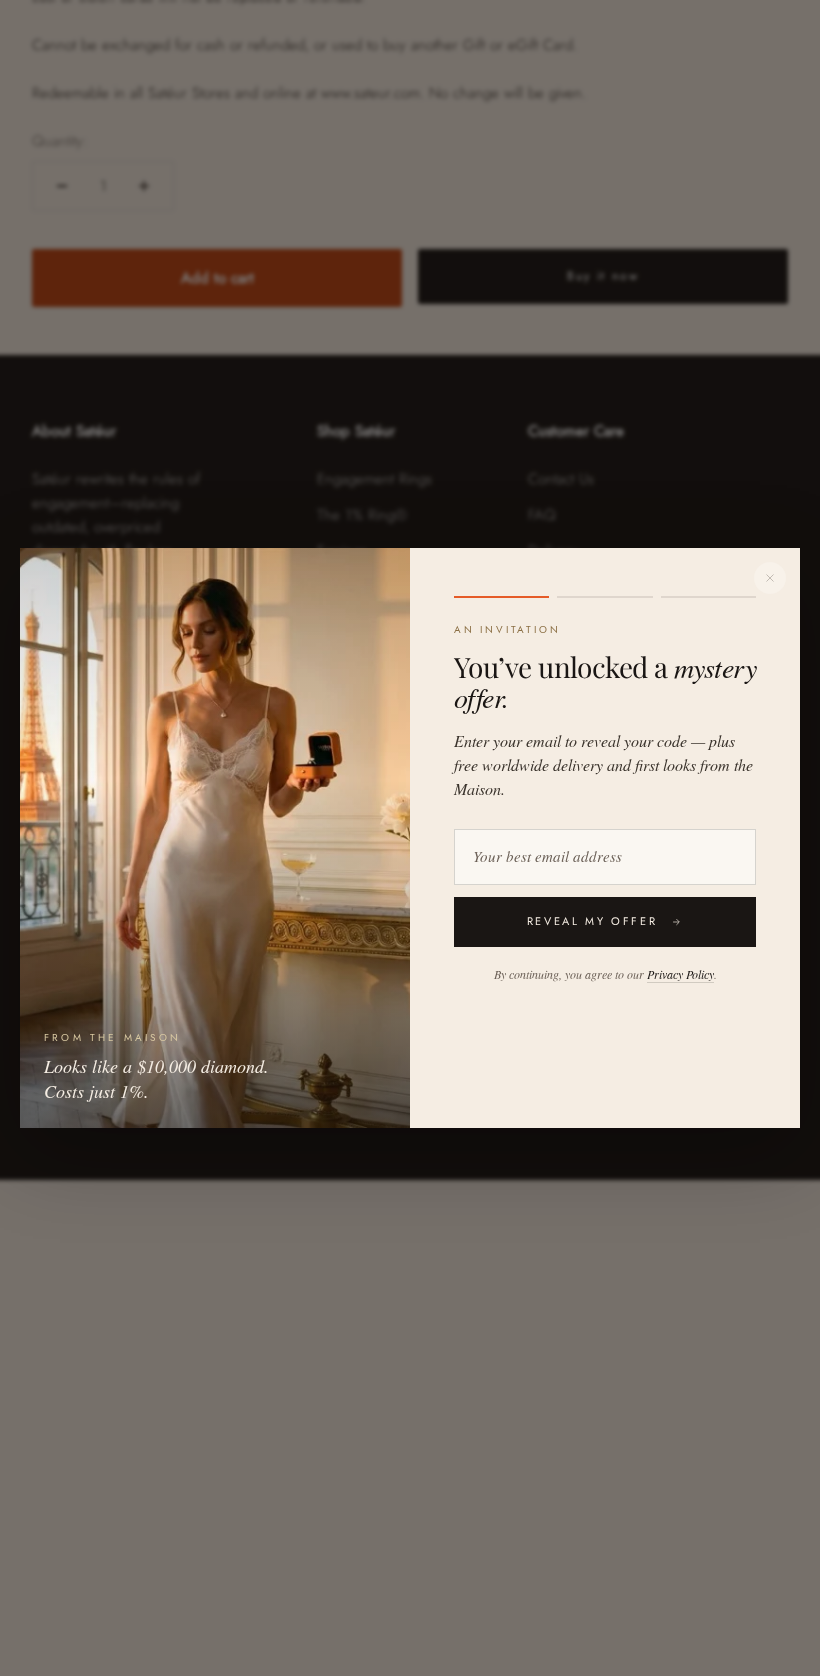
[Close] (770, 578)
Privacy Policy (680, 974)
